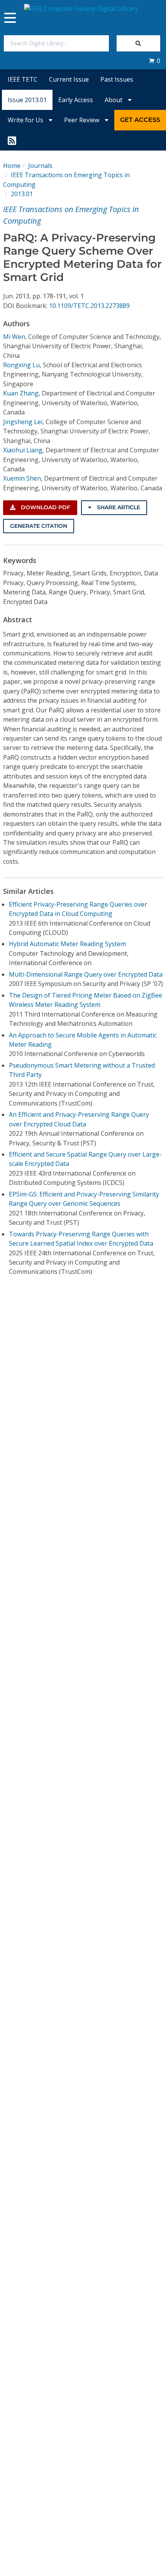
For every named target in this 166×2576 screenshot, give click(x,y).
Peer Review (82, 120)
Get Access (140, 120)
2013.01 (22, 194)
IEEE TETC (23, 79)
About (114, 100)
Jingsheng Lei (23, 422)
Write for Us (26, 120)
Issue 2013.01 (27, 100)
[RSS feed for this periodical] (12, 140)
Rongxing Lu (21, 365)
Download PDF (45, 507)
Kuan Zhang (21, 393)
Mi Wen (14, 337)
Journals (40, 166)
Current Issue (69, 79)
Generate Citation (39, 526)
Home (12, 166)
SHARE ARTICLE (118, 507)
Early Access (76, 100)
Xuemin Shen (22, 478)
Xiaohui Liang (23, 450)
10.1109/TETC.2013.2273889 (89, 306)
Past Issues (117, 79)
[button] (154, 61)
